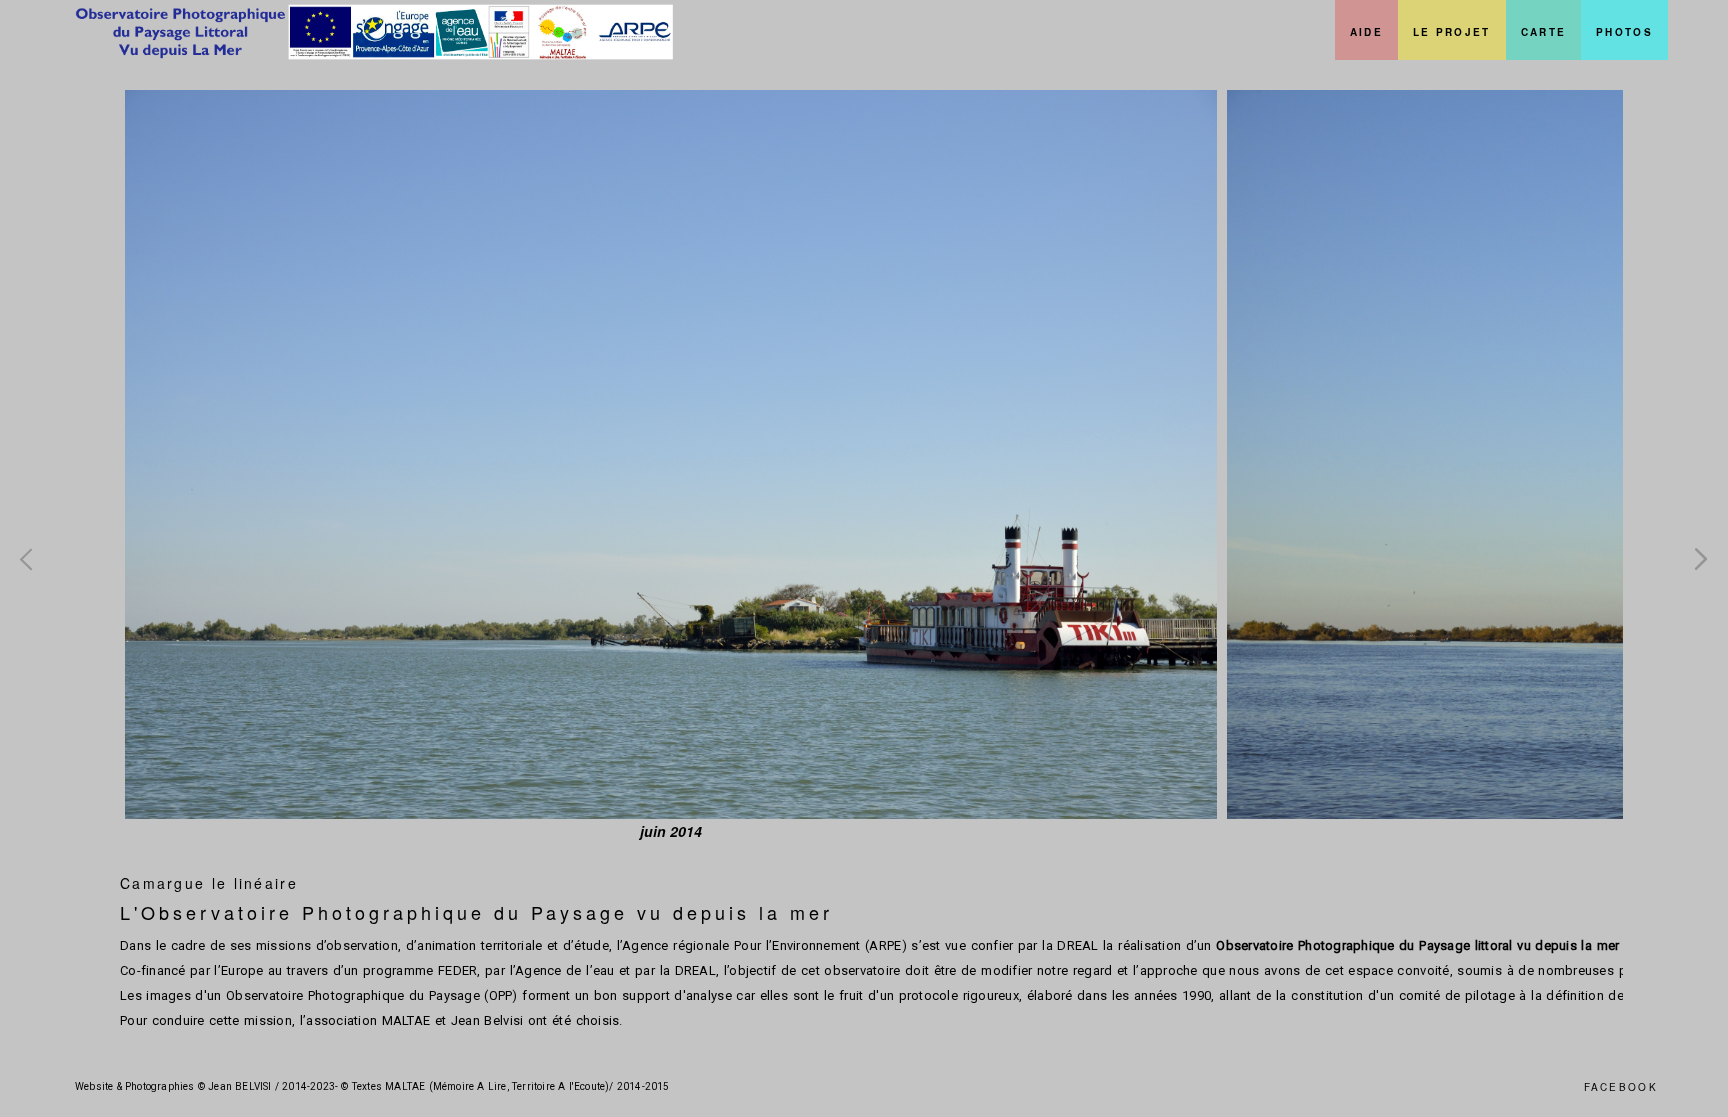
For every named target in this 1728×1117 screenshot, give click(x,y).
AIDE (1366, 32)
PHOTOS (1624, 32)
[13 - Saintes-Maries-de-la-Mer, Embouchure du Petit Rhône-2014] (671, 454)
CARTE (1544, 32)
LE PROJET (1452, 32)
